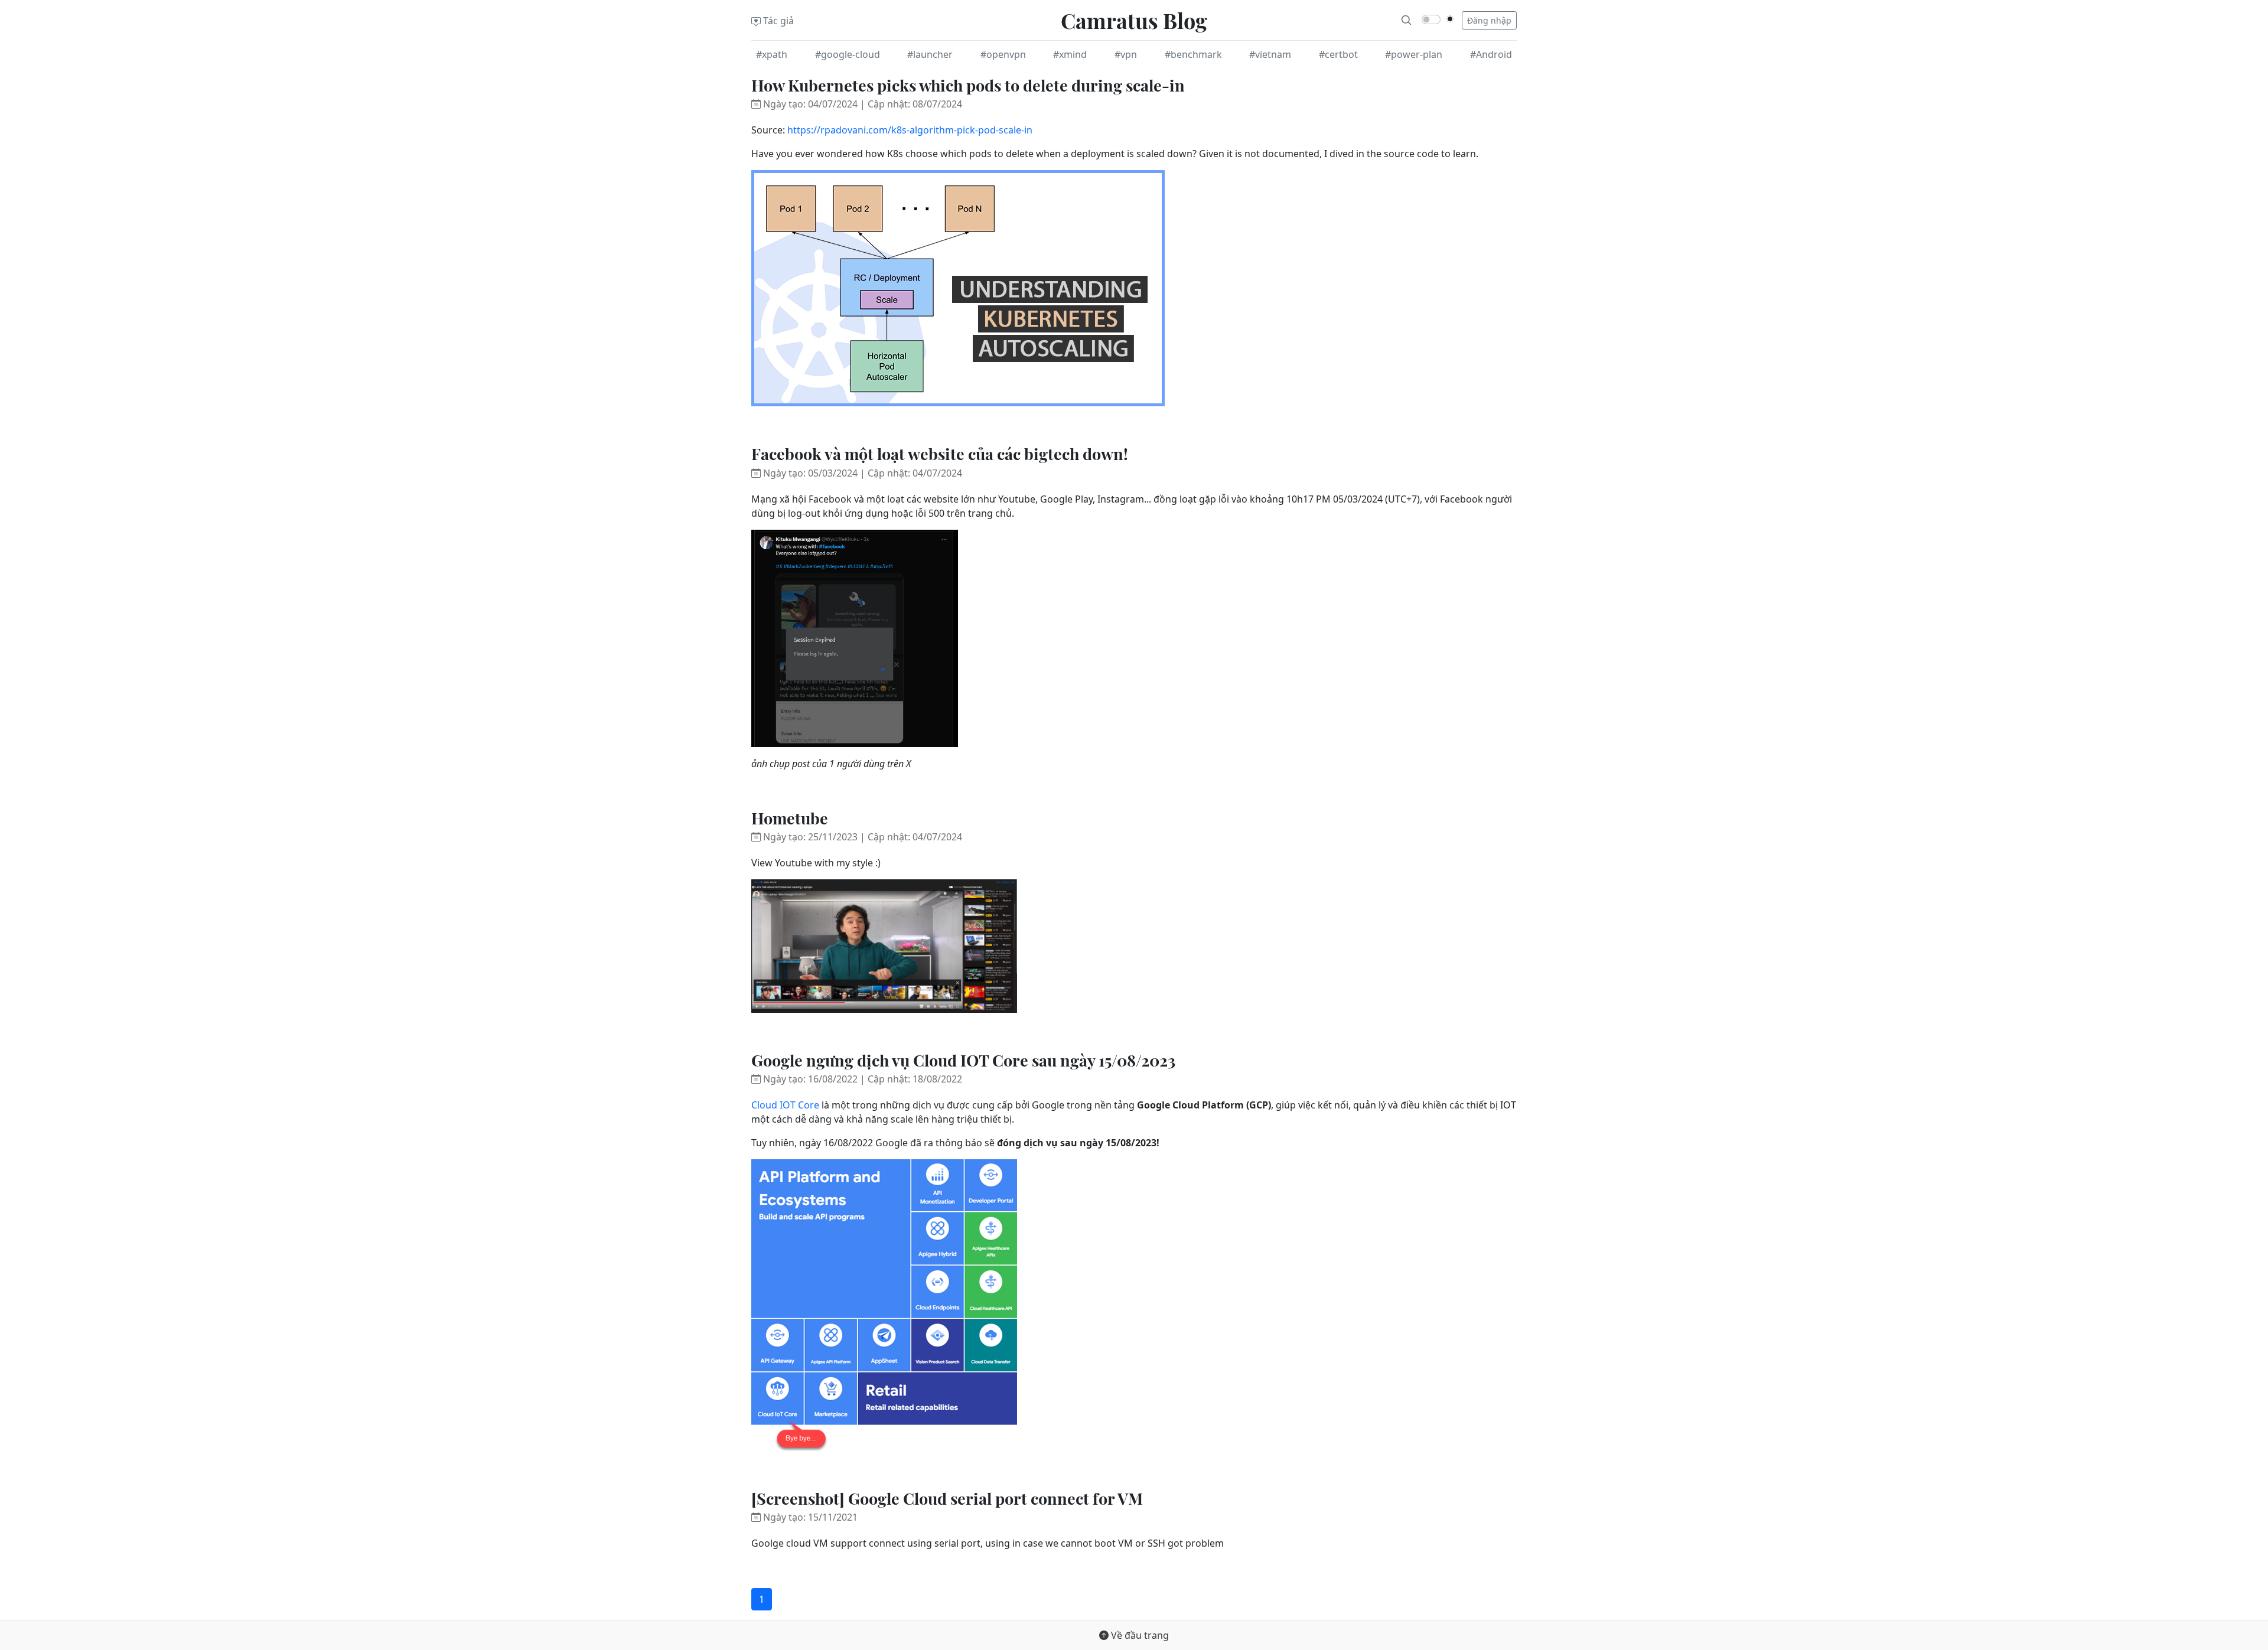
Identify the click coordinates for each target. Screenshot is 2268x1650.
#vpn (1126, 54)
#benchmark (1193, 54)
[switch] (1431, 19)
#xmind (1070, 54)
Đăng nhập (1489, 20)
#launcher (930, 54)
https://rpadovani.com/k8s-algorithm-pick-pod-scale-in (910, 130)
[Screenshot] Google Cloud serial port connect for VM (947, 1498)
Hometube (790, 818)
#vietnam (1270, 54)
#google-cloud (848, 54)
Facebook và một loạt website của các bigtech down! (940, 454)
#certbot (1338, 54)
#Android (1491, 54)
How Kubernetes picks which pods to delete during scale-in (968, 85)
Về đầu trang (1139, 1635)
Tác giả (777, 21)
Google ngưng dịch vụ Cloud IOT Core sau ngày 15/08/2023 (963, 1060)
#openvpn (1003, 54)
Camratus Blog (1134, 20)
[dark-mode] (1450, 19)
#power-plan (1414, 54)
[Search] (1406, 20)
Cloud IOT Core (785, 1105)
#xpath (772, 54)
